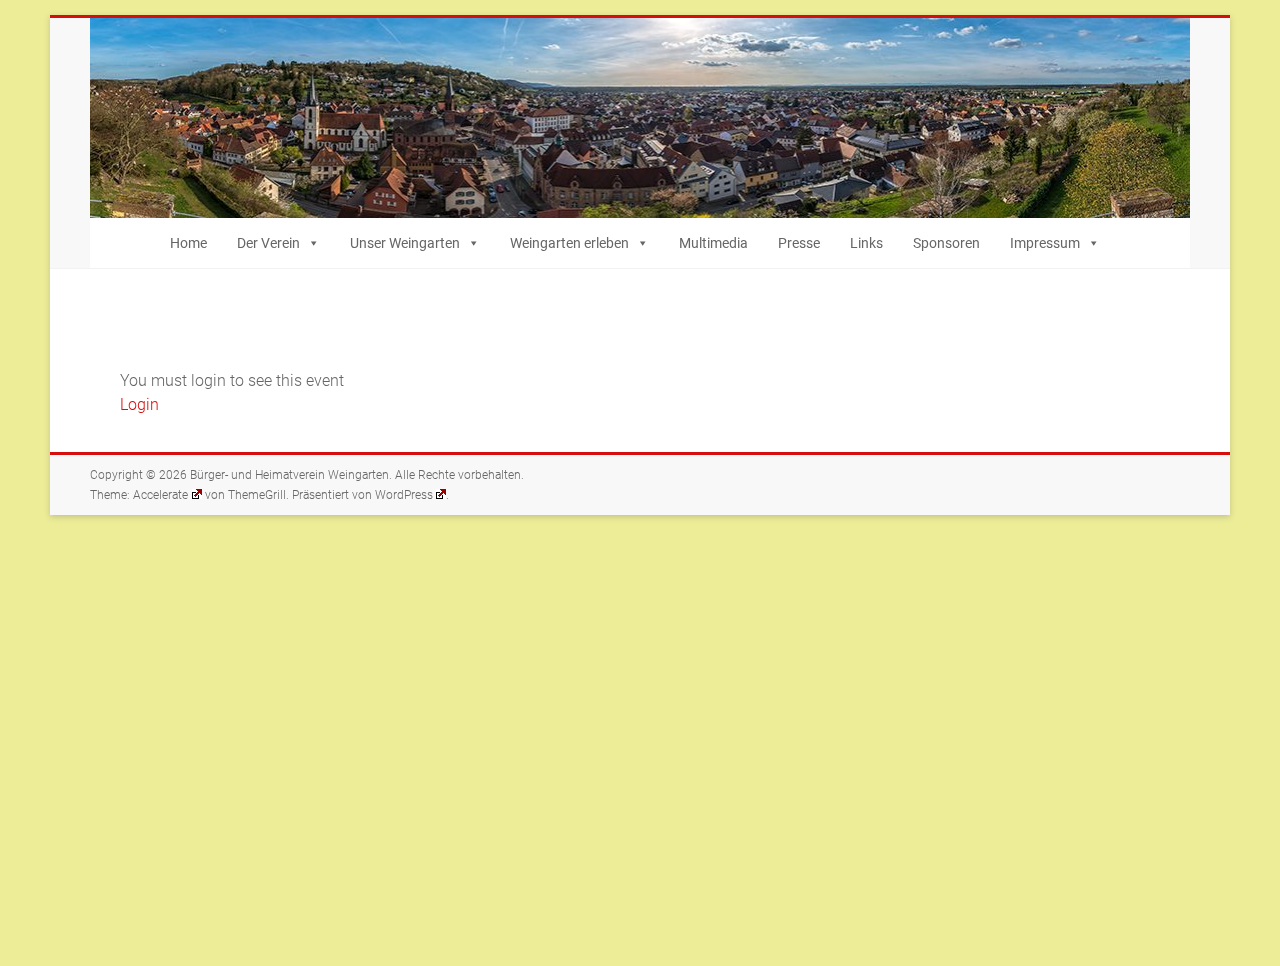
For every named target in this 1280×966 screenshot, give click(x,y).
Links (866, 243)
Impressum (1045, 243)
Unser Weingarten (405, 243)
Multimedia (713, 243)
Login (139, 404)
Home (188, 243)
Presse (799, 243)
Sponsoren (946, 243)
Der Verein (268, 243)
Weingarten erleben (569, 243)
